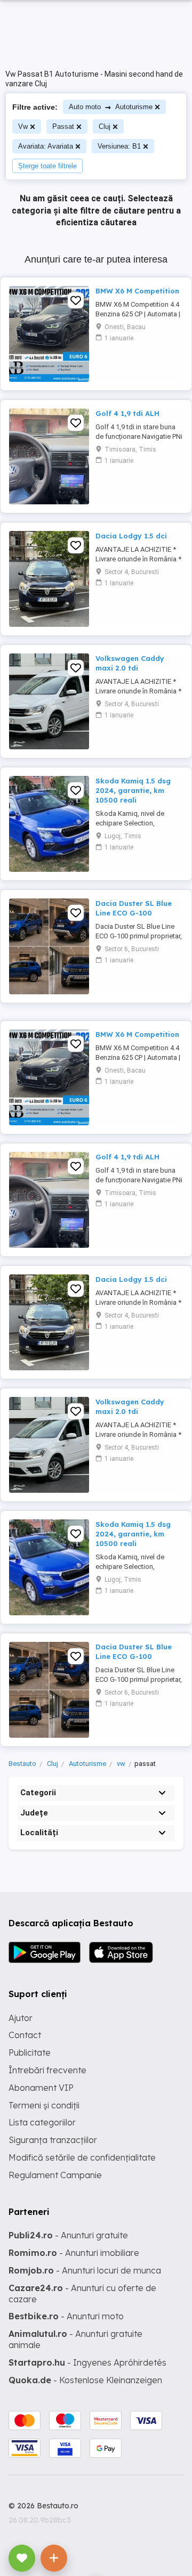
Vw (23, 126)
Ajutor (21, 2018)
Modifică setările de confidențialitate (82, 2157)
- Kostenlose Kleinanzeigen (85, 2380)
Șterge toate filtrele (47, 166)
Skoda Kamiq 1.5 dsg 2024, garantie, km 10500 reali (133, 790)
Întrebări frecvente (47, 2070)
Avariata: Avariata (46, 146)
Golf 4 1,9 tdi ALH (127, 413)
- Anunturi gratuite (68, 2235)
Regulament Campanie (55, 2175)
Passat (63, 126)
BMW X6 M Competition (137, 291)
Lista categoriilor (42, 2122)
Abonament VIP (41, 2088)
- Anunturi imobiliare (74, 2253)
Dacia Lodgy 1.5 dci (131, 536)
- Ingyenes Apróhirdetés (87, 2362)
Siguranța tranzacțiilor (53, 2140)
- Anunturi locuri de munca (85, 2270)
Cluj (105, 126)
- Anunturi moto (66, 2316)
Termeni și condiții (44, 2105)
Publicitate (30, 2052)
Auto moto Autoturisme (111, 107)
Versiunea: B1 (119, 146)
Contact (25, 2035)
